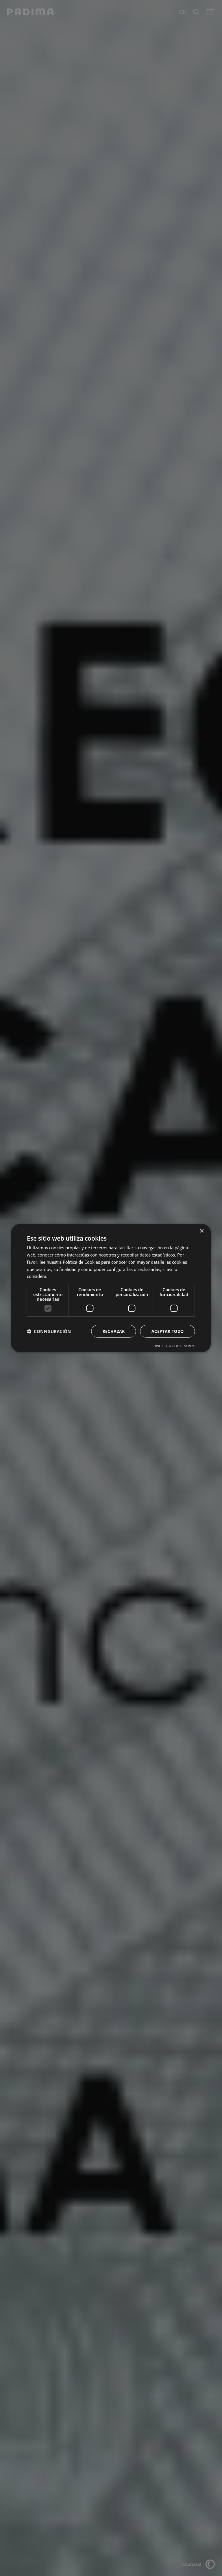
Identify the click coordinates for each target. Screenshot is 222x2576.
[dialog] (111, 1288)
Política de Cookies (81, 1262)
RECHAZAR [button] (114, 1331)
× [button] (202, 1231)
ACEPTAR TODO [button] (168, 1331)
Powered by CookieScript (173, 1346)
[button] (49, 1331)
